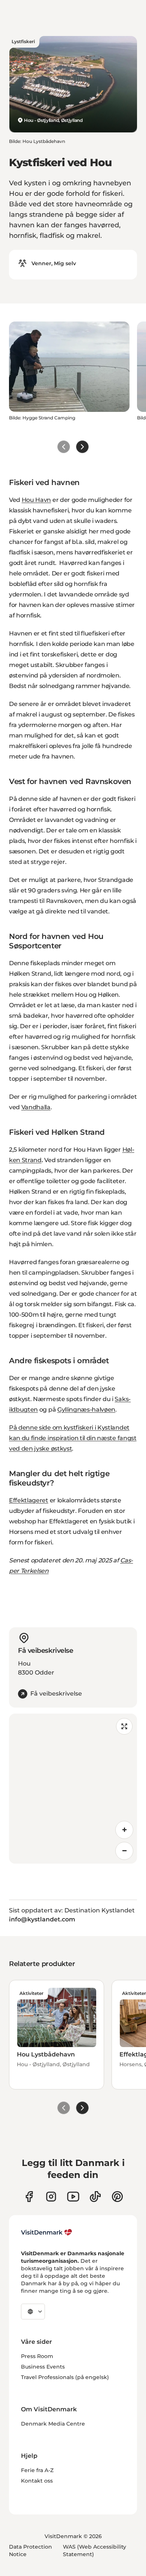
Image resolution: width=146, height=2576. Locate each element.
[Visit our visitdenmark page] (73, 2197)
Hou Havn (36, 500)
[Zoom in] (124, 1830)
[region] (73, 1789)
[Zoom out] (124, 1851)
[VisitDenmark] (47, 2232)
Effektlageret (29, 1500)
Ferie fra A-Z (37, 2470)
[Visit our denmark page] (29, 2197)
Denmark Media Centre (53, 2424)
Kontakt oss (37, 2481)
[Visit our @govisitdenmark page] (95, 2197)
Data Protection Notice (31, 2550)
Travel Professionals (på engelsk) (65, 2377)
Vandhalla (36, 1107)
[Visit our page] (51, 2197)
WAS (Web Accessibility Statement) (95, 2550)
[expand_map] (124, 1726)
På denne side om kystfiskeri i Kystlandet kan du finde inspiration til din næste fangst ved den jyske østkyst (73, 1438)
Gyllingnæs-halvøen (86, 1410)
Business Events (43, 2367)
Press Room (37, 2356)
